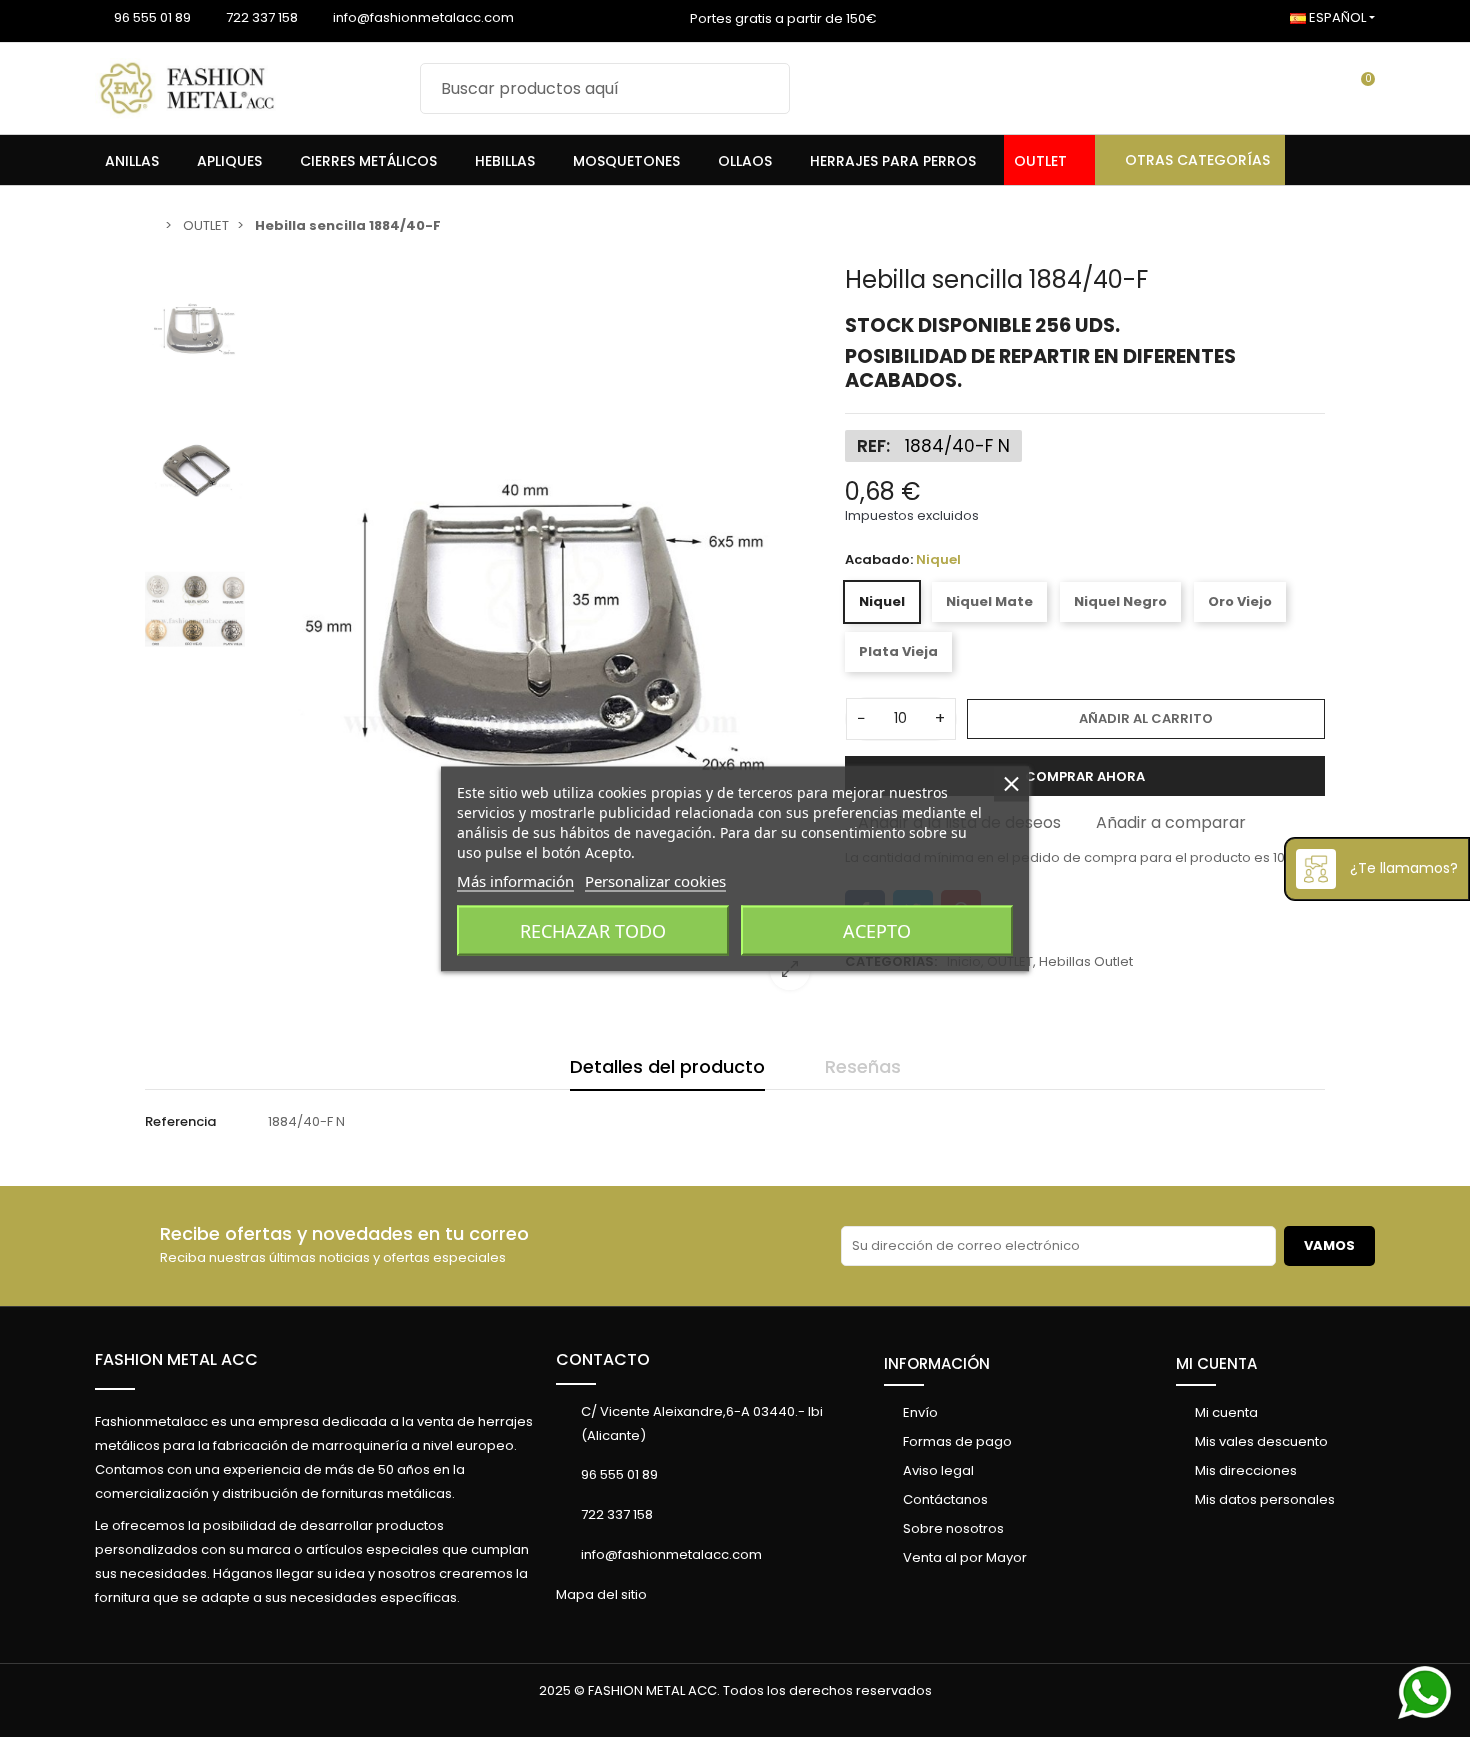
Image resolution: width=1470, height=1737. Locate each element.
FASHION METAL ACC (176, 1359)
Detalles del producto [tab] (667, 1066)
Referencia (180, 1121)
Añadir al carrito (1146, 718)
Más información (515, 880)
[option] (540, 635)
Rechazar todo (593, 930)
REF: (873, 446)
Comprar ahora (1085, 776)
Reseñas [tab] (863, 1066)
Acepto (877, 930)
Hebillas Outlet (1086, 961)
